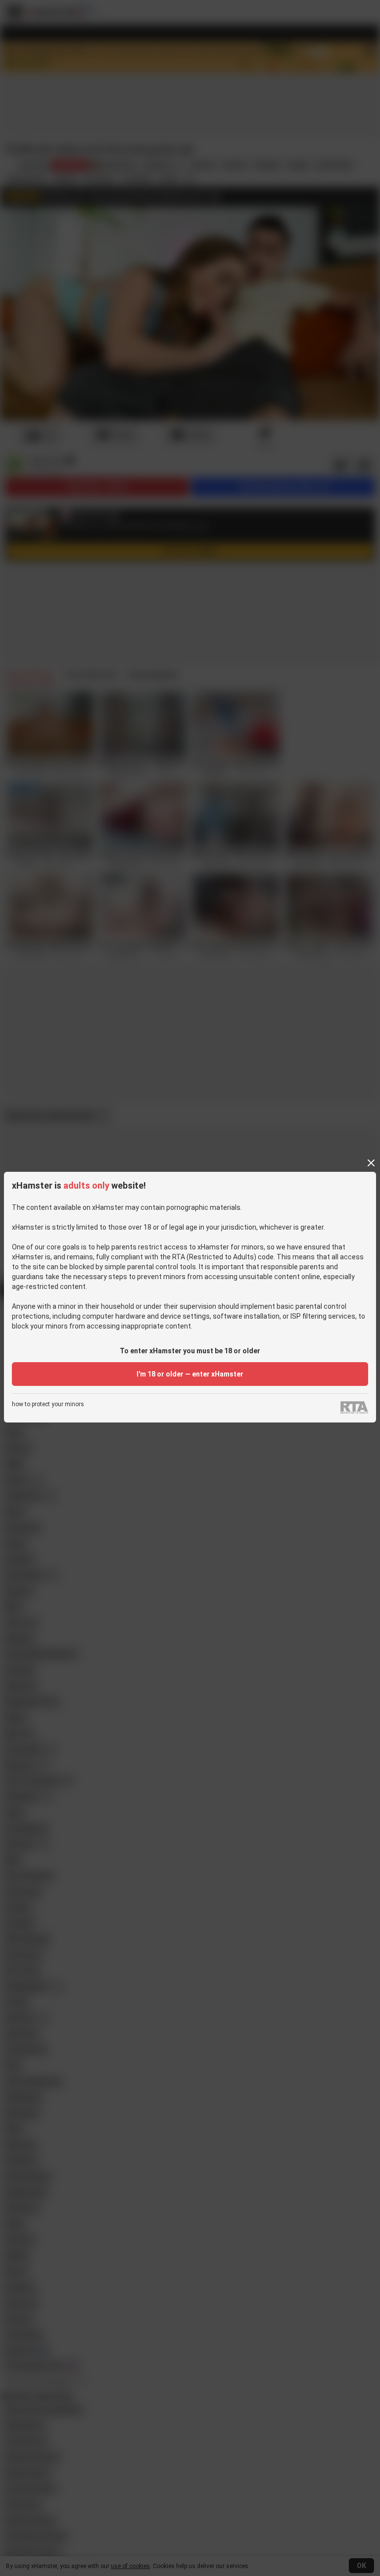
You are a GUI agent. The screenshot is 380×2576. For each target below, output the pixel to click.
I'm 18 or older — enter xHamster (190, 1374)
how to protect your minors (48, 1404)
